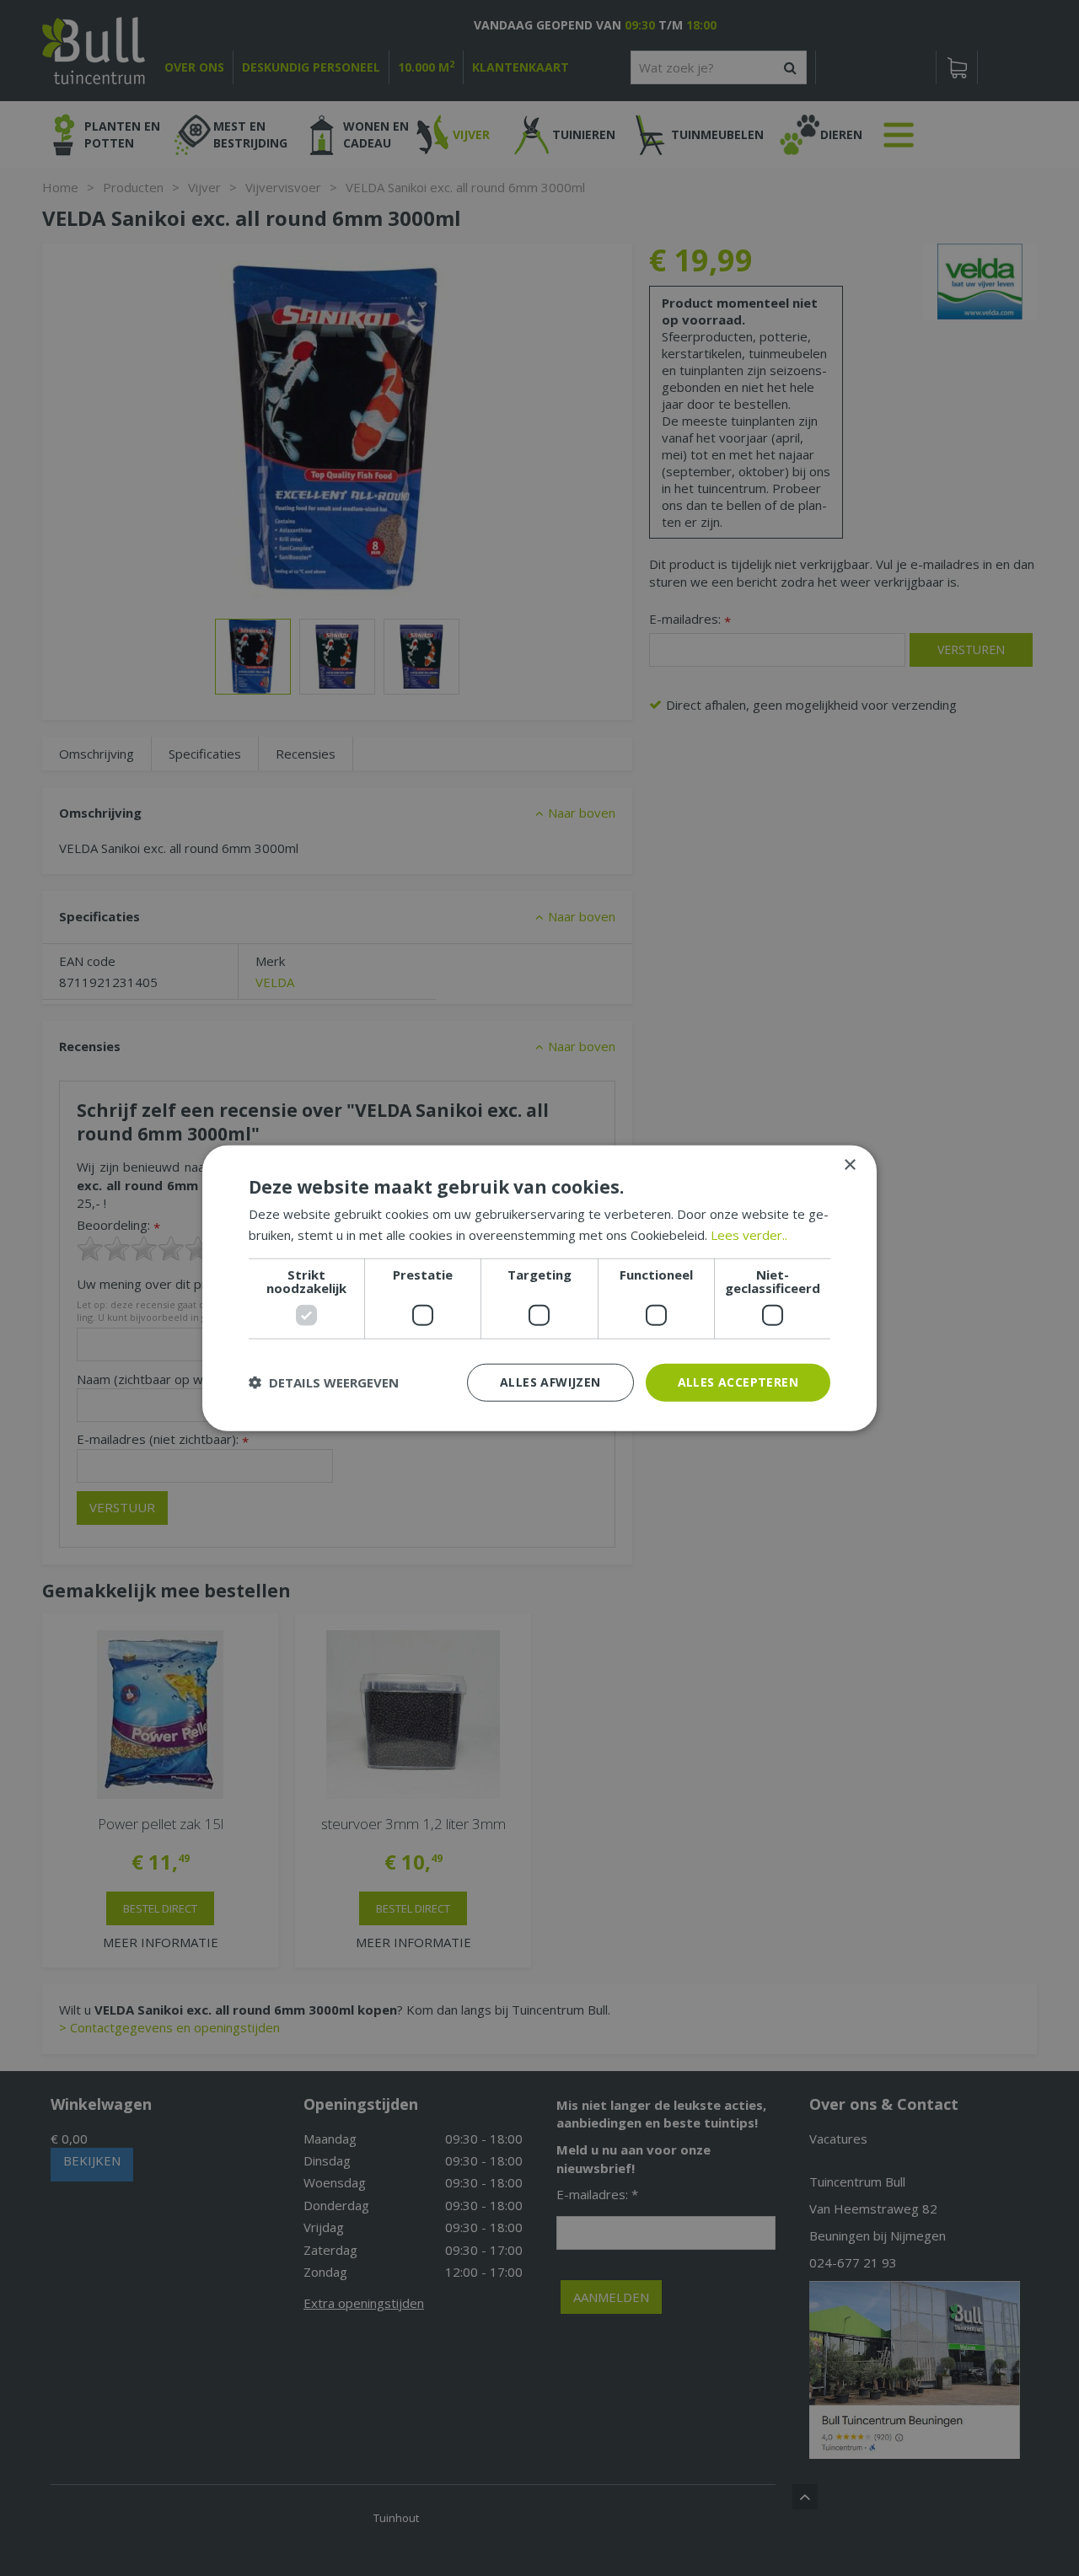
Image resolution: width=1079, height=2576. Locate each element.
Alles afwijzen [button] (550, 1382)
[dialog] (539, 1288)
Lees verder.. (749, 1235)
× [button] (849, 1165)
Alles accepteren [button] (738, 1382)
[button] (324, 1382)
